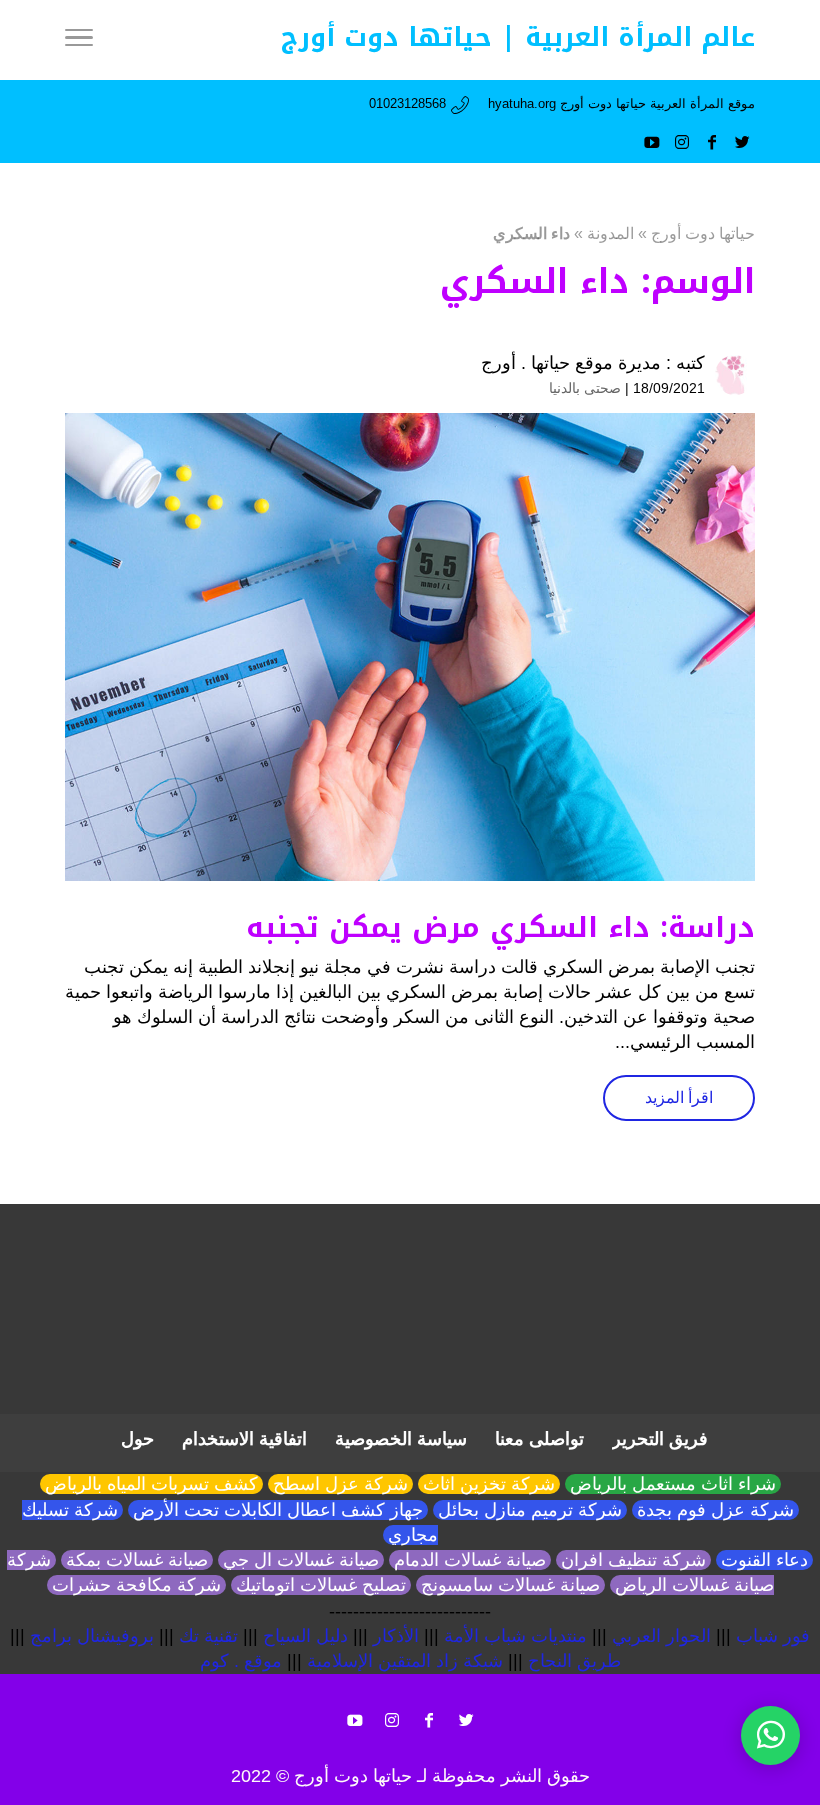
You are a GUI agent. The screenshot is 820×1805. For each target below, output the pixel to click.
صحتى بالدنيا (585, 388)
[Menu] (79, 40)
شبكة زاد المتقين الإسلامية (405, 1661)
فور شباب (773, 1636)
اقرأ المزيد (679, 1097)
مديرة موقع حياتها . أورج (571, 363)
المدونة (610, 233)
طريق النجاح (574, 1661)
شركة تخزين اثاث (489, 1484)
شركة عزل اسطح (340, 1484)
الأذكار (396, 1636)
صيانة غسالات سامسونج (510, 1585)
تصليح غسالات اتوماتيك (321, 1585)
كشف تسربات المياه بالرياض (151, 1484)
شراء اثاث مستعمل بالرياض (673, 1484)
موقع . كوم (241, 1661)
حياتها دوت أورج (703, 233)
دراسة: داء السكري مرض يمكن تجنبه (500, 927)
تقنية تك (208, 1636)
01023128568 (407, 103)
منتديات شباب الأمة (515, 1636)
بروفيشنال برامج (92, 1636)
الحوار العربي (661, 1636)
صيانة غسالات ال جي (301, 1560)
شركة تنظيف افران (633, 1560)
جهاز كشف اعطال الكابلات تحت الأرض (278, 1510)
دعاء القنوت (764, 1560)
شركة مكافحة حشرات (136, 1585)
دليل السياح (305, 1636)
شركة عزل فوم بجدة (715, 1510)
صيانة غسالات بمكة (137, 1560)
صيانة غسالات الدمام (470, 1560)
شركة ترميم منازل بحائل (530, 1510)
